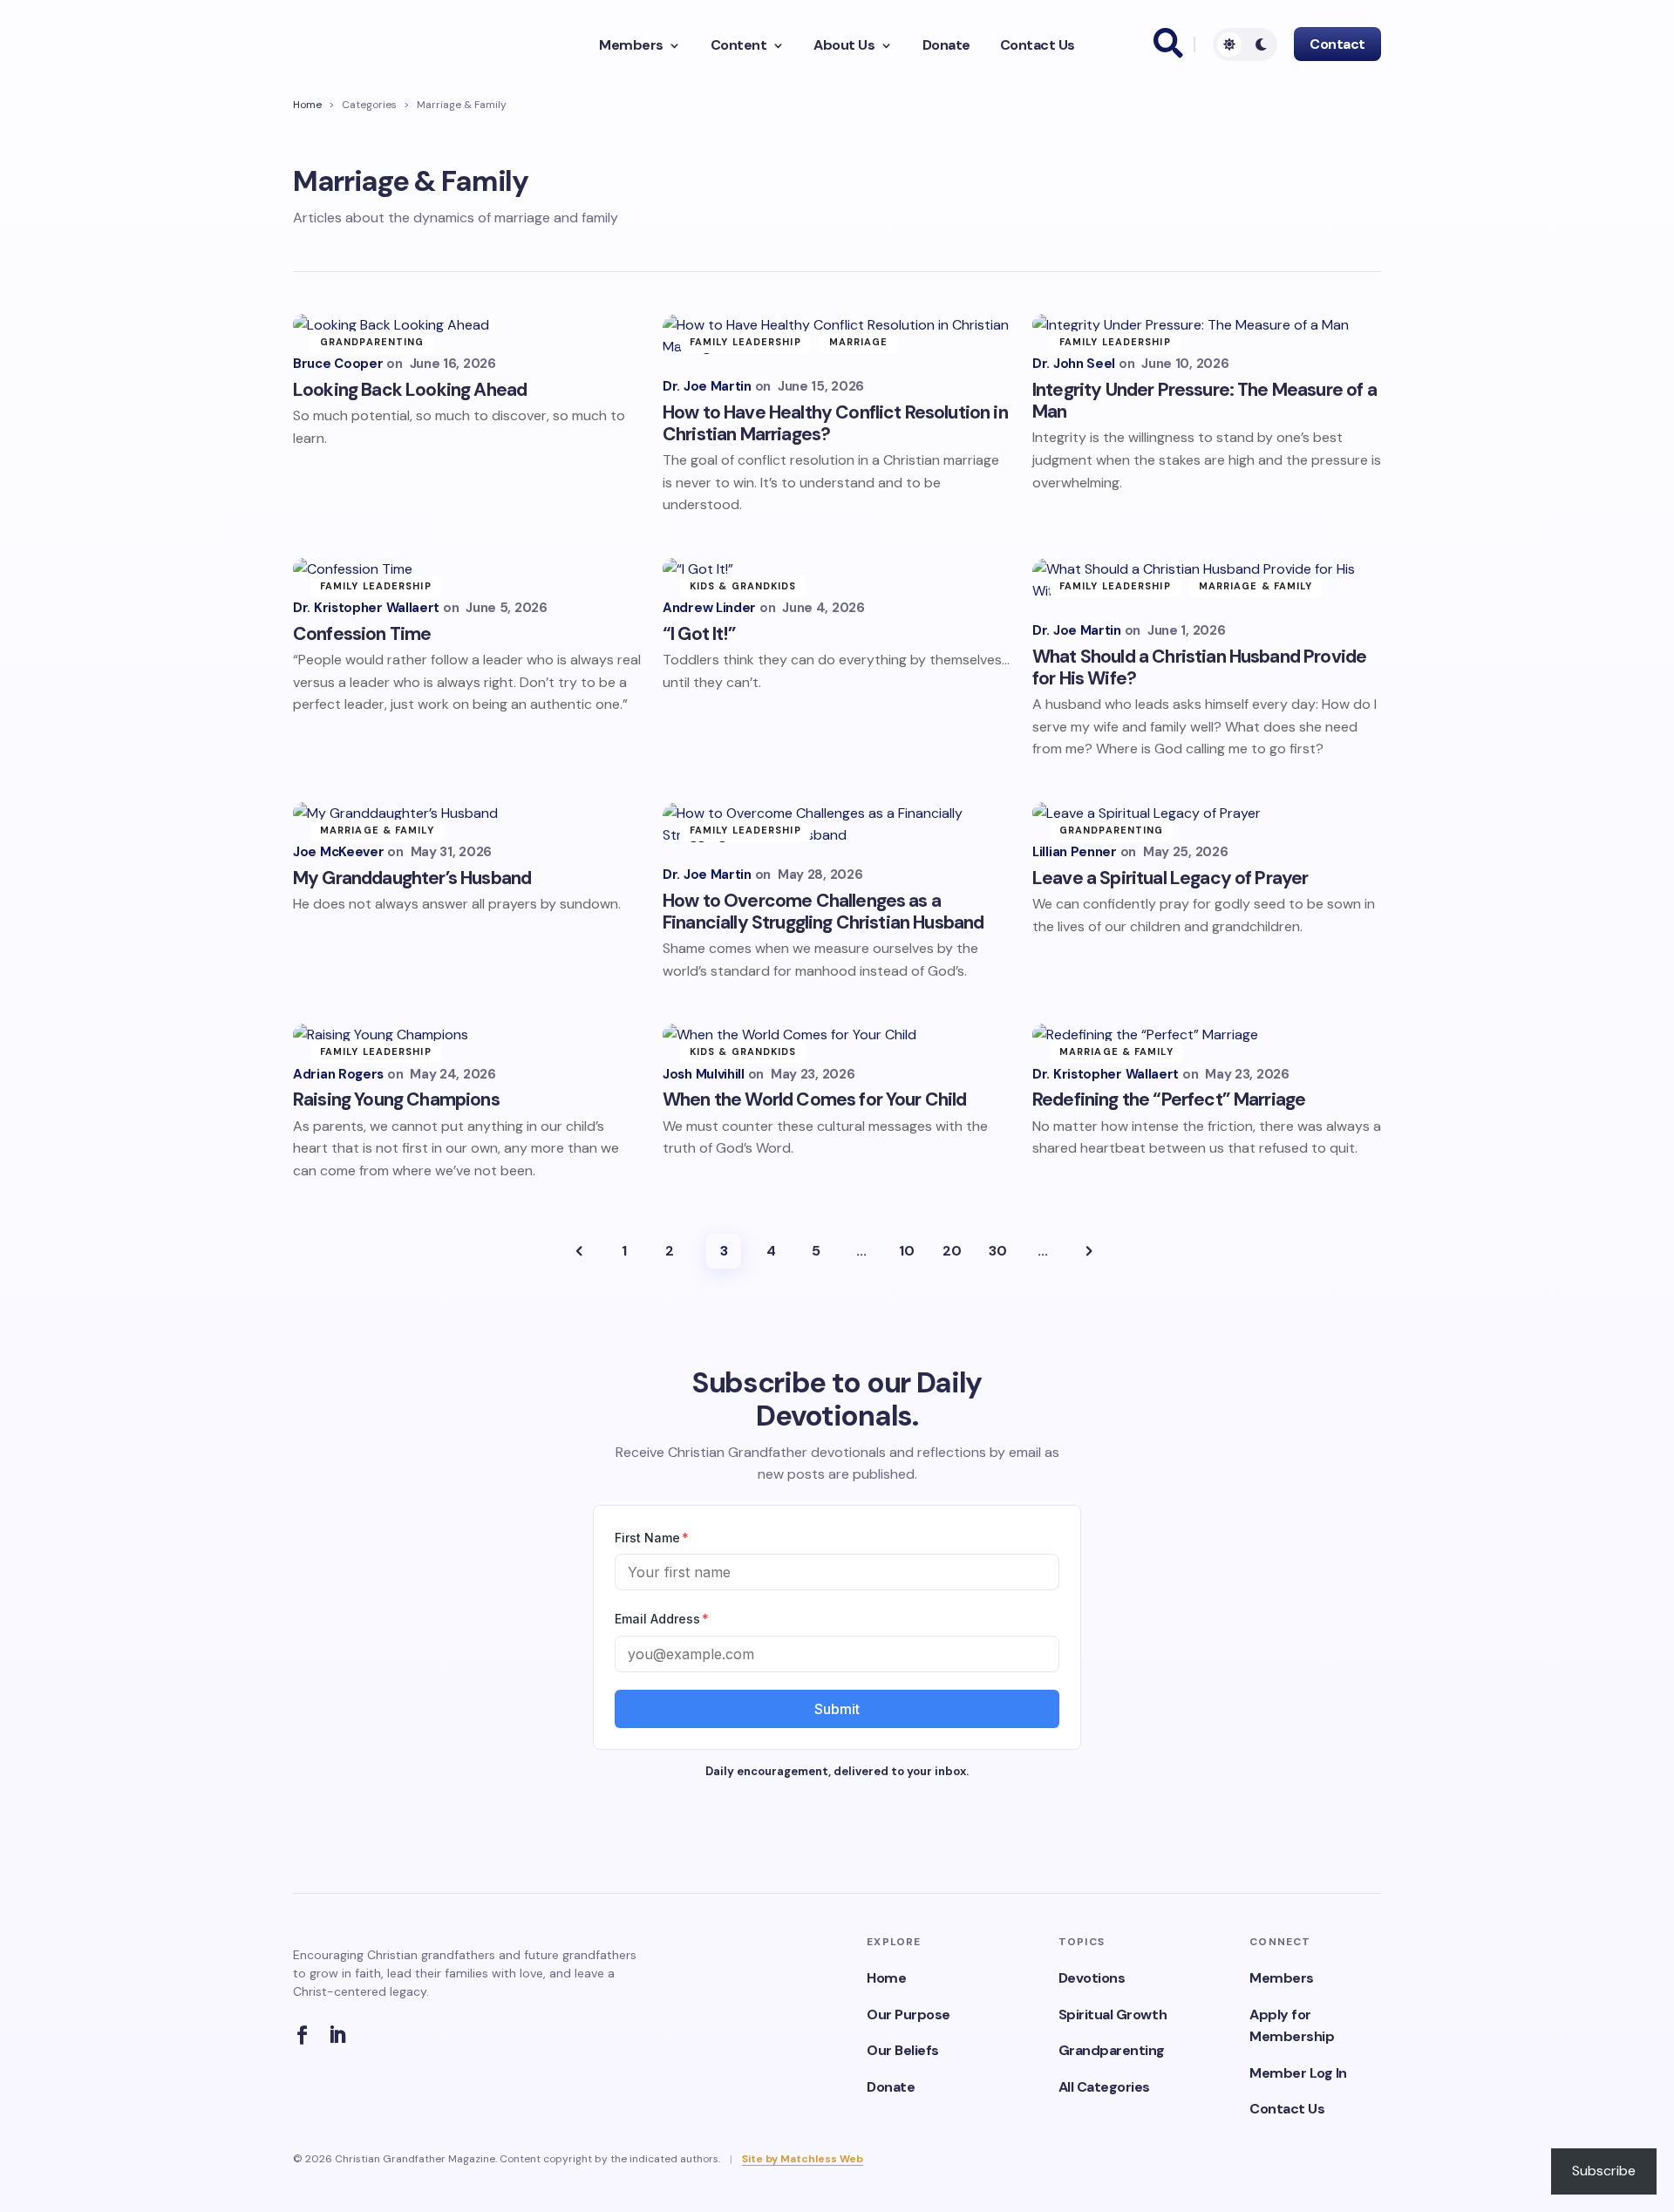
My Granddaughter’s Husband (412, 878)
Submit (837, 1709)
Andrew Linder (709, 608)
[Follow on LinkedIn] (342, 2035)
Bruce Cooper (338, 364)
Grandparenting (372, 342)
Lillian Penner (1075, 852)
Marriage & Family (1256, 586)
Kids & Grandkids (743, 586)
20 (952, 1251)
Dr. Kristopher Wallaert (366, 608)
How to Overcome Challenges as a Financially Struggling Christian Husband (823, 912)
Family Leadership (745, 342)
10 (907, 1251)
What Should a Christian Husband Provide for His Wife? (1199, 667)
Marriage (859, 342)
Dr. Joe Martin (707, 387)
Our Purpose (908, 2015)
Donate (946, 45)
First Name (652, 1538)
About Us (844, 45)
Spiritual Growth (1113, 2015)
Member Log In (1298, 2073)
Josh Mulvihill (704, 1075)
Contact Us (1038, 45)
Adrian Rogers (338, 1075)
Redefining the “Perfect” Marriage (1169, 1099)
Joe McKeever (338, 852)
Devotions (1092, 1978)
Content (739, 45)
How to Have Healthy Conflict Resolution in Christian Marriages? (835, 423)
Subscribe (1604, 2171)
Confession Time (362, 634)
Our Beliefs (903, 2050)
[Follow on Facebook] (307, 2035)
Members (631, 45)
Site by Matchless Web (803, 2159)
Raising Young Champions (396, 1099)
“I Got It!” (701, 634)
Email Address (662, 1619)
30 (998, 1251)
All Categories (1104, 2087)
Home (307, 105)
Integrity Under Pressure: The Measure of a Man (1204, 401)
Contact (1337, 44)
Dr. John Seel (1074, 364)
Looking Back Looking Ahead (410, 390)
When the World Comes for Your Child (815, 1099)
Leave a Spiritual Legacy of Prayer (1170, 878)
